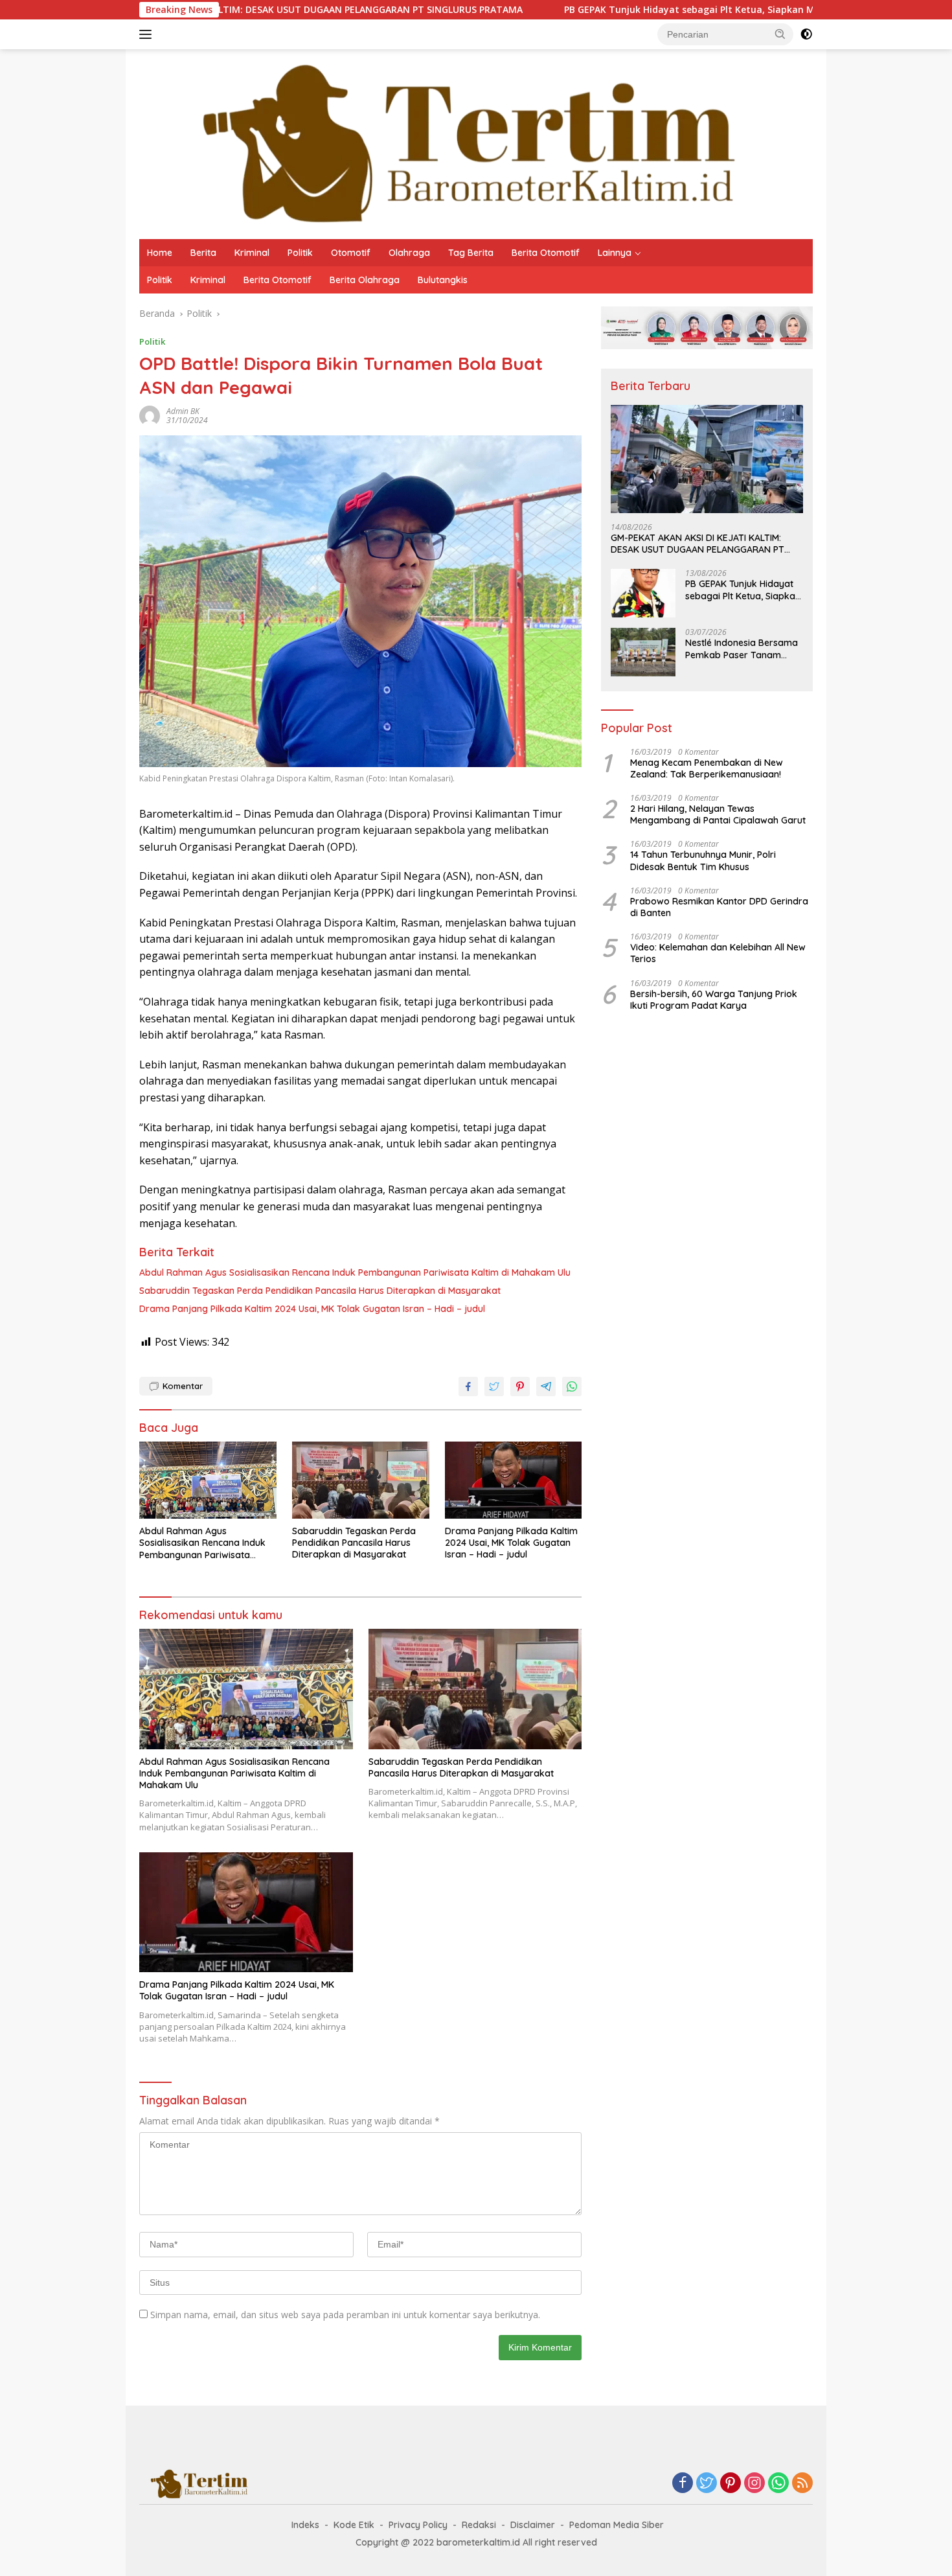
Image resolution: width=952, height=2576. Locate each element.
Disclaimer (533, 2525)
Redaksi (479, 2525)
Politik (300, 253)
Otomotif (351, 253)
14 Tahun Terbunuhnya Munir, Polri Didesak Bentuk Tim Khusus (703, 860)
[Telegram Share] (546, 1386)
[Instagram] (754, 2484)
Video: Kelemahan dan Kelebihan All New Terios (718, 953)
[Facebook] (683, 2484)
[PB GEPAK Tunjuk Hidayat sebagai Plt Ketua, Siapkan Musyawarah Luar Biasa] (643, 593)
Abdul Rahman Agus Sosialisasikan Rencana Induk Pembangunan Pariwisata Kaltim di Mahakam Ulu (355, 1272)
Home (160, 253)
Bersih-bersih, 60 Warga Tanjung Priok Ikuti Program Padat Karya (714, 1000)
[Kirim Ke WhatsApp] (572, 1386)
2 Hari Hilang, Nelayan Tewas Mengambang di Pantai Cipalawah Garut (718, 814)
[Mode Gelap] (806, 34)
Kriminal (252, 253)
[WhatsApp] (778, 2484)
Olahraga (409, 253)
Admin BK (183, 411)
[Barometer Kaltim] (459, 143)
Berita (203, 253)
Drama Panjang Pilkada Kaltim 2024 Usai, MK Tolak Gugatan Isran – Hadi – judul (312, 1309)
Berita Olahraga (365, 280)
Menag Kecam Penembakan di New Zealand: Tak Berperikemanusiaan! (707, 768)
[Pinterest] (731, 2484)
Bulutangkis (443, 280)
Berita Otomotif (546, 253)
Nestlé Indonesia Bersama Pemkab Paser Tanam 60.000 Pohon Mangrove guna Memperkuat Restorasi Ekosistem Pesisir (744, 649)
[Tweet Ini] (494, 1386)
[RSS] (802, 2484)
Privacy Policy (418, 2525)
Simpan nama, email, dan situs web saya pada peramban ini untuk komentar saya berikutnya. (345, 2315)
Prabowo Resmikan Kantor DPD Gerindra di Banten (719, 907)
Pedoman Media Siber (617, 2525)
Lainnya (615, 253)
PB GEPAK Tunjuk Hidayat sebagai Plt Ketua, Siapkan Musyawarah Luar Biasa (615, 10)
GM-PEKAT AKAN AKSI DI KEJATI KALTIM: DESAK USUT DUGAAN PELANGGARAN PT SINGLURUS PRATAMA (697, 544)
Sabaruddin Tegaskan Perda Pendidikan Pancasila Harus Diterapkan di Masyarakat (320, 1291)
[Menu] (148, 34)
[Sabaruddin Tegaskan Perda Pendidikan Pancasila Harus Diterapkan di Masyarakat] (361, 1480)
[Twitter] (707, 2484)
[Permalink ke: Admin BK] (150, 415)
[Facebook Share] (468, 1386)
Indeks (305, 2525)
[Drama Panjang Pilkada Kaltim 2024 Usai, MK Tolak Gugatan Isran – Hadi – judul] (514, 1480)
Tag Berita (471, 253)
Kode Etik (354, 2525)
